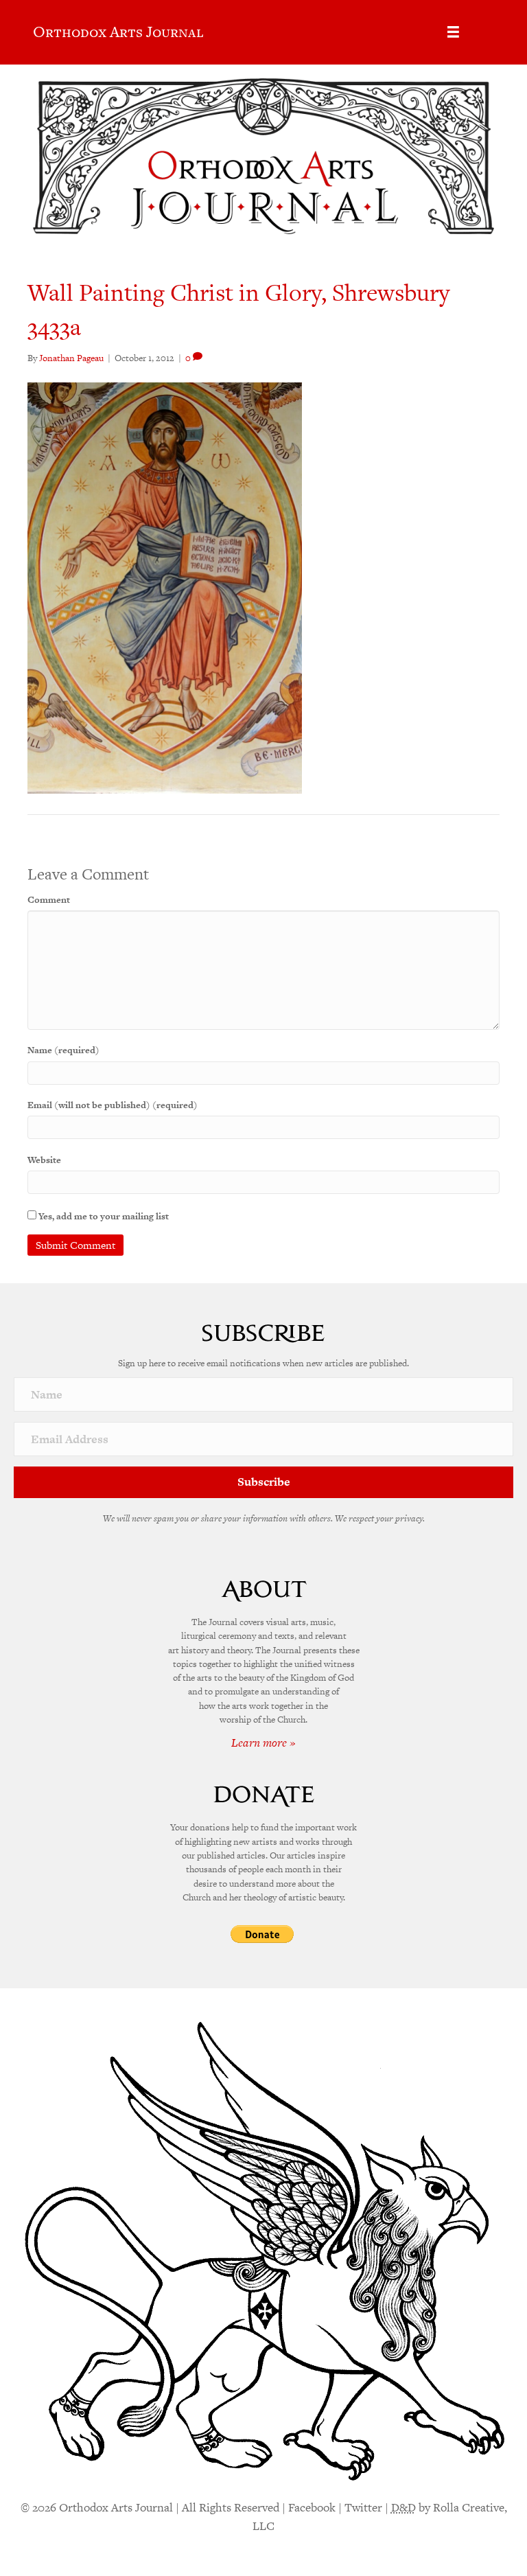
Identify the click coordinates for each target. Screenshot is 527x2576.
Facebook (312, 2507)
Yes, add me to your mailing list (103, 1216)
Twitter (363, 2507)
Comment (49, 900)
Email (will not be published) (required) (113, 1105)
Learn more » (263, 1743)
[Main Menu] (453, 32)
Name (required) (63, 1050)
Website (44, 1160)
